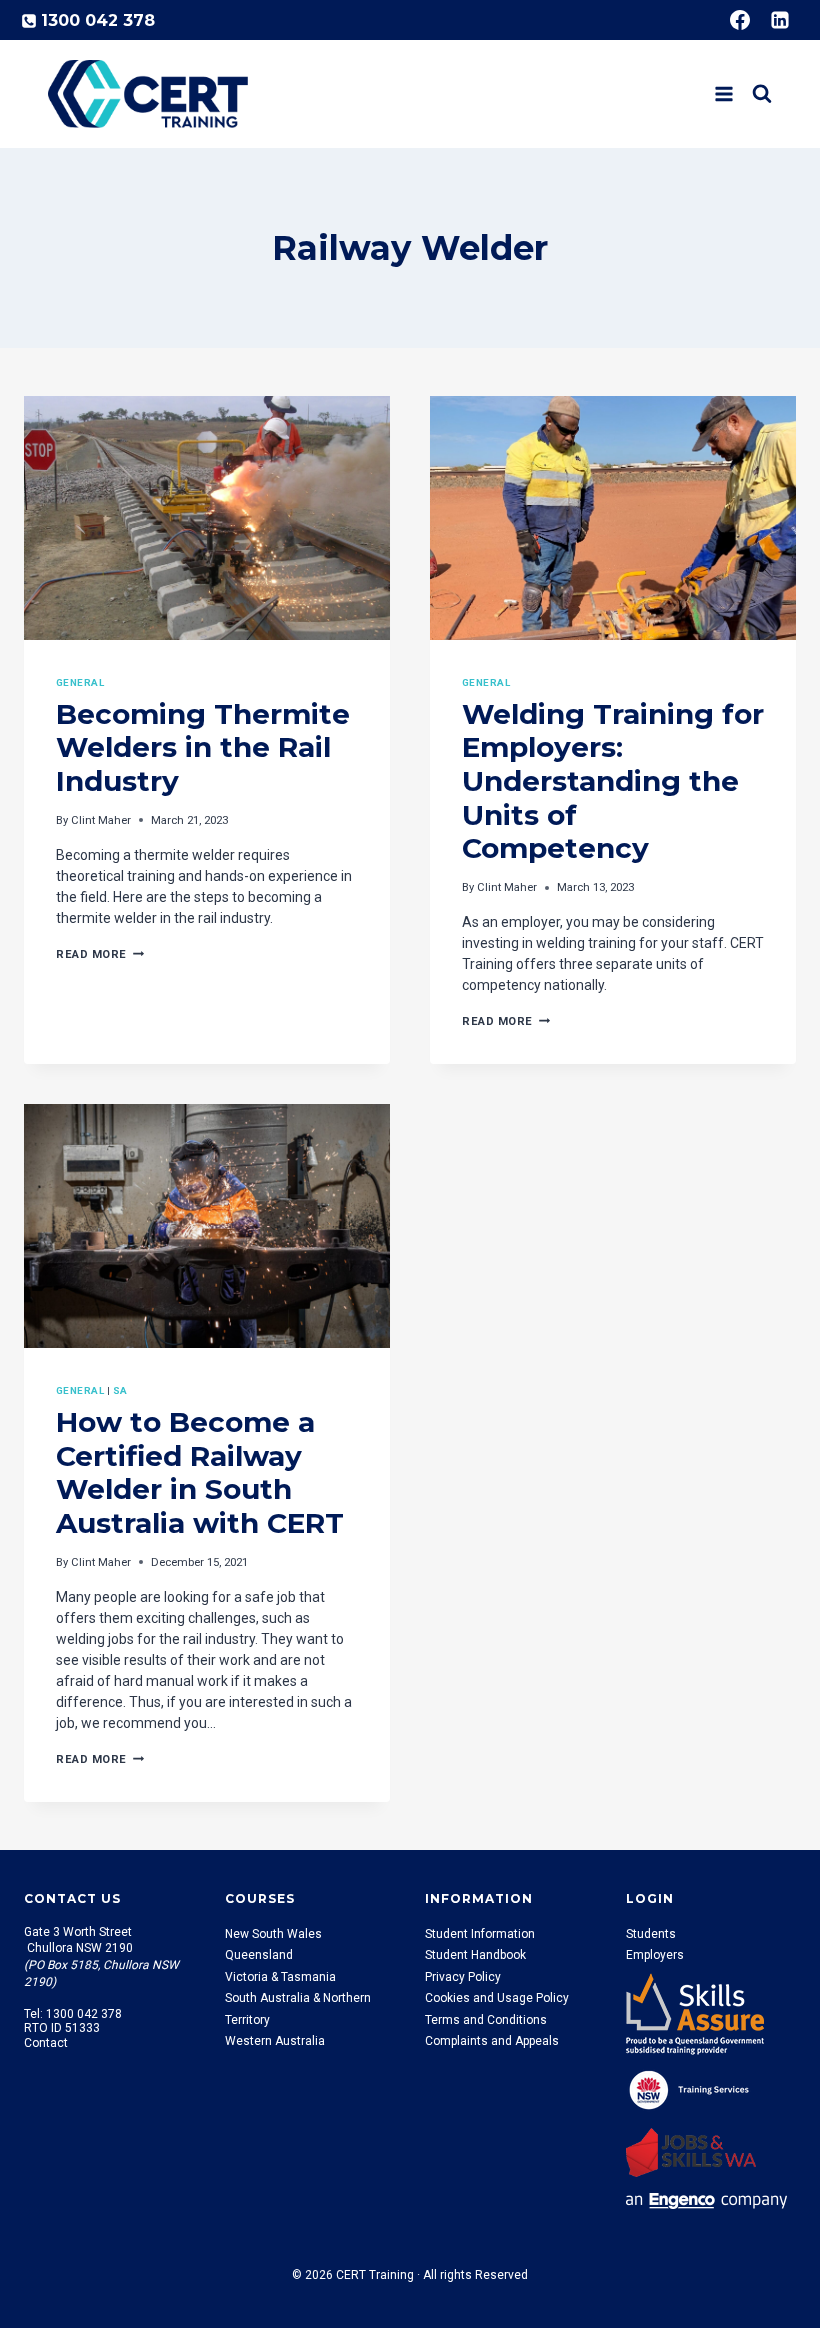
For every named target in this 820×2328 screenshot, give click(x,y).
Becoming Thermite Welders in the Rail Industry (203, 747)
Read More (100, 954)
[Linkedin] (780, 20)
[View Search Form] (762, 94)
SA (120, 1390)
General (80, 682)
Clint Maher (101, 820)
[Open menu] (723, 93)
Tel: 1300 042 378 (73, 2014)
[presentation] (207, 518)
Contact (46, 2043)
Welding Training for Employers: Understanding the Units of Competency (613, 781)
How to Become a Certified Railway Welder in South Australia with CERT (200, 1472)
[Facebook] (740, 20)
